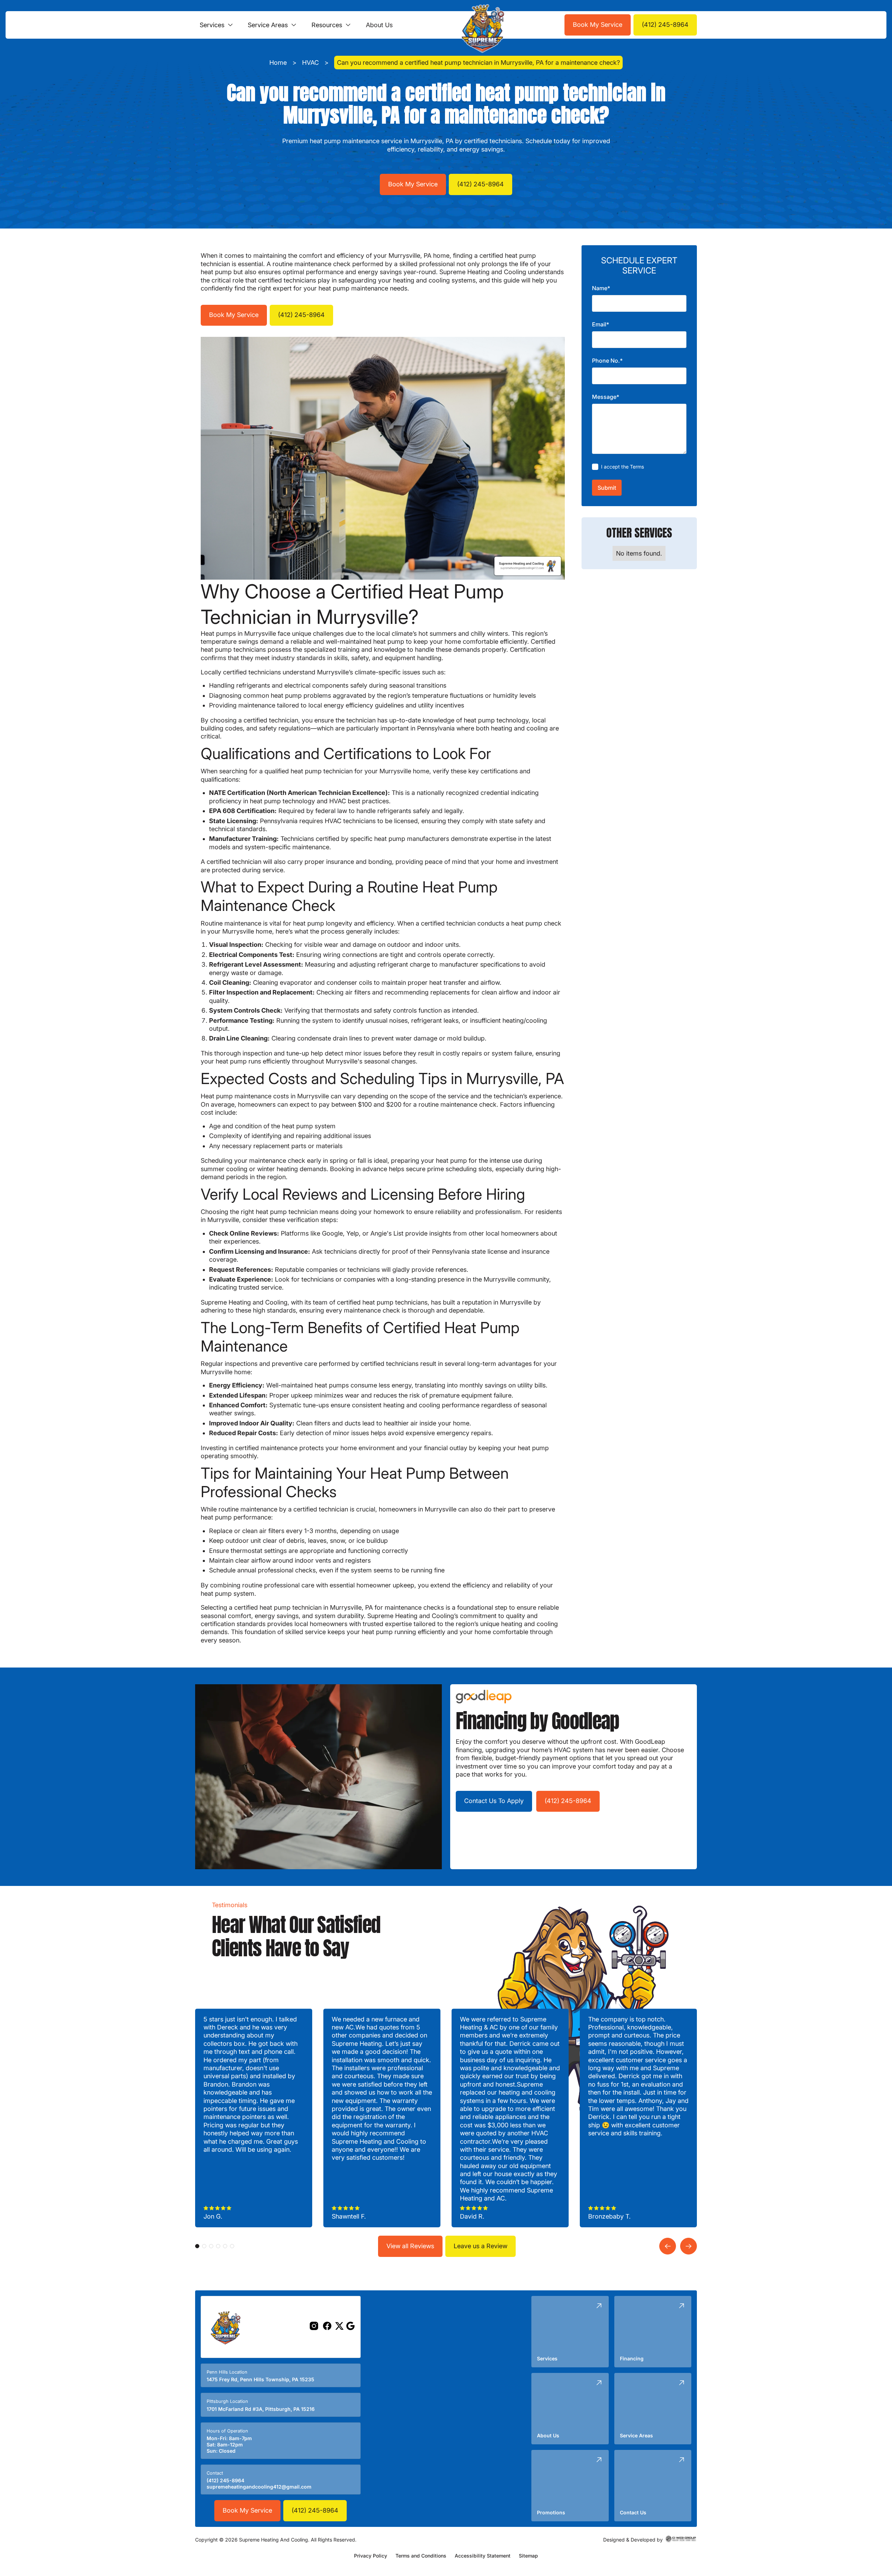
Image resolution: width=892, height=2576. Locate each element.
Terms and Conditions (421, 2556)
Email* (601, 325)
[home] (481, 25)
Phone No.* (607, 361)
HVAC (310, 63)
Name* (601, 288)
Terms (637, 467)
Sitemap (528, 2556)
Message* (606, 397)
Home (278, 63)
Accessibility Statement (483, 2556)
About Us (379, 25)
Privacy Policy (371, 2556)
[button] (217, 25)
